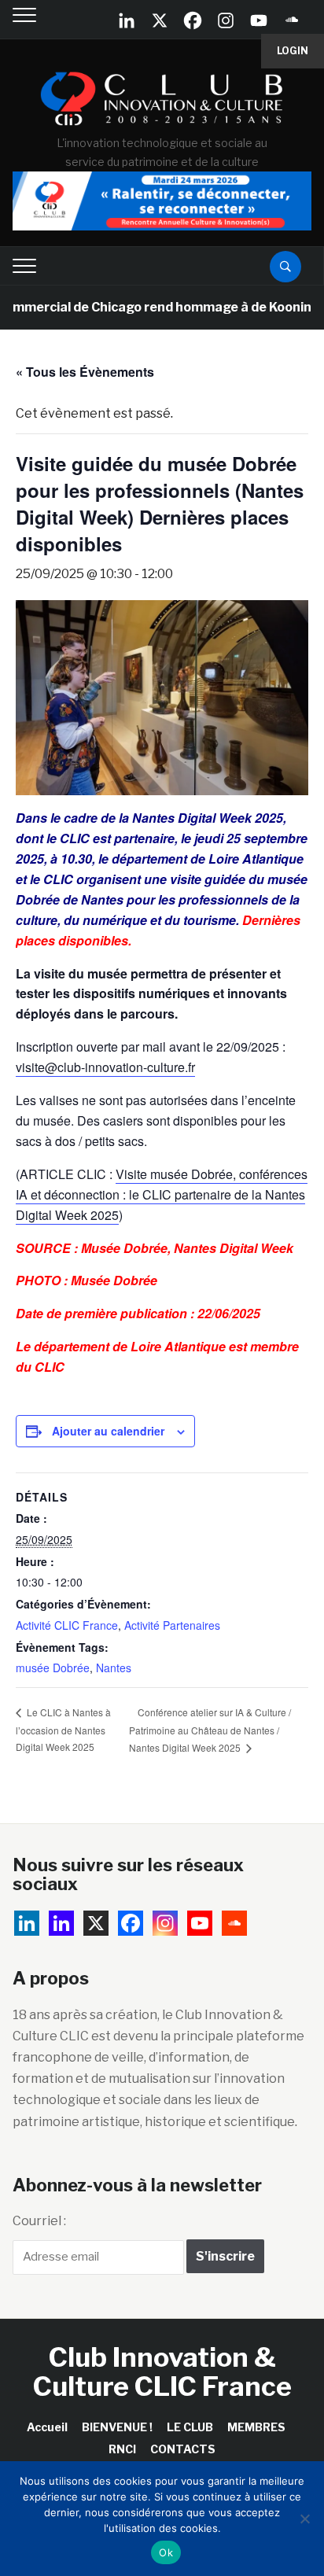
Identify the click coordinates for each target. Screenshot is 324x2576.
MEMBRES (256, 2427)
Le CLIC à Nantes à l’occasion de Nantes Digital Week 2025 (63, 1729)
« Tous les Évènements (85, 372)
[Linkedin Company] (127, 20)
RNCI (122, 2449)
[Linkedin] (61, 1923)
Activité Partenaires (172, 1625)
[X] (160, 20)
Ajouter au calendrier (108, 1431)
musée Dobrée (53, 1668)
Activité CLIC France (67, 1625)
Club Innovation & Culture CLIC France (162, 2371)
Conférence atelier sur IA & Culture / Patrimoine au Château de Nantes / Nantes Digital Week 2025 (210, 1730)
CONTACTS (183, 2449)
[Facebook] (193, 20)
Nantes (114, 1668)
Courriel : (39, 2221)
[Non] (304, 2519)
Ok (166, 2552)
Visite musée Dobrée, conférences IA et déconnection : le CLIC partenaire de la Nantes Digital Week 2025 (162, 1194)
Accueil (47, 2427)
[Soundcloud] (292, 20)
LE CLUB (190, 2427)
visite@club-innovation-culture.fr (105, 1067)
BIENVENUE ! (117, 2427)
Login (293, 51)
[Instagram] (226, 20)
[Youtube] (259, 20)
